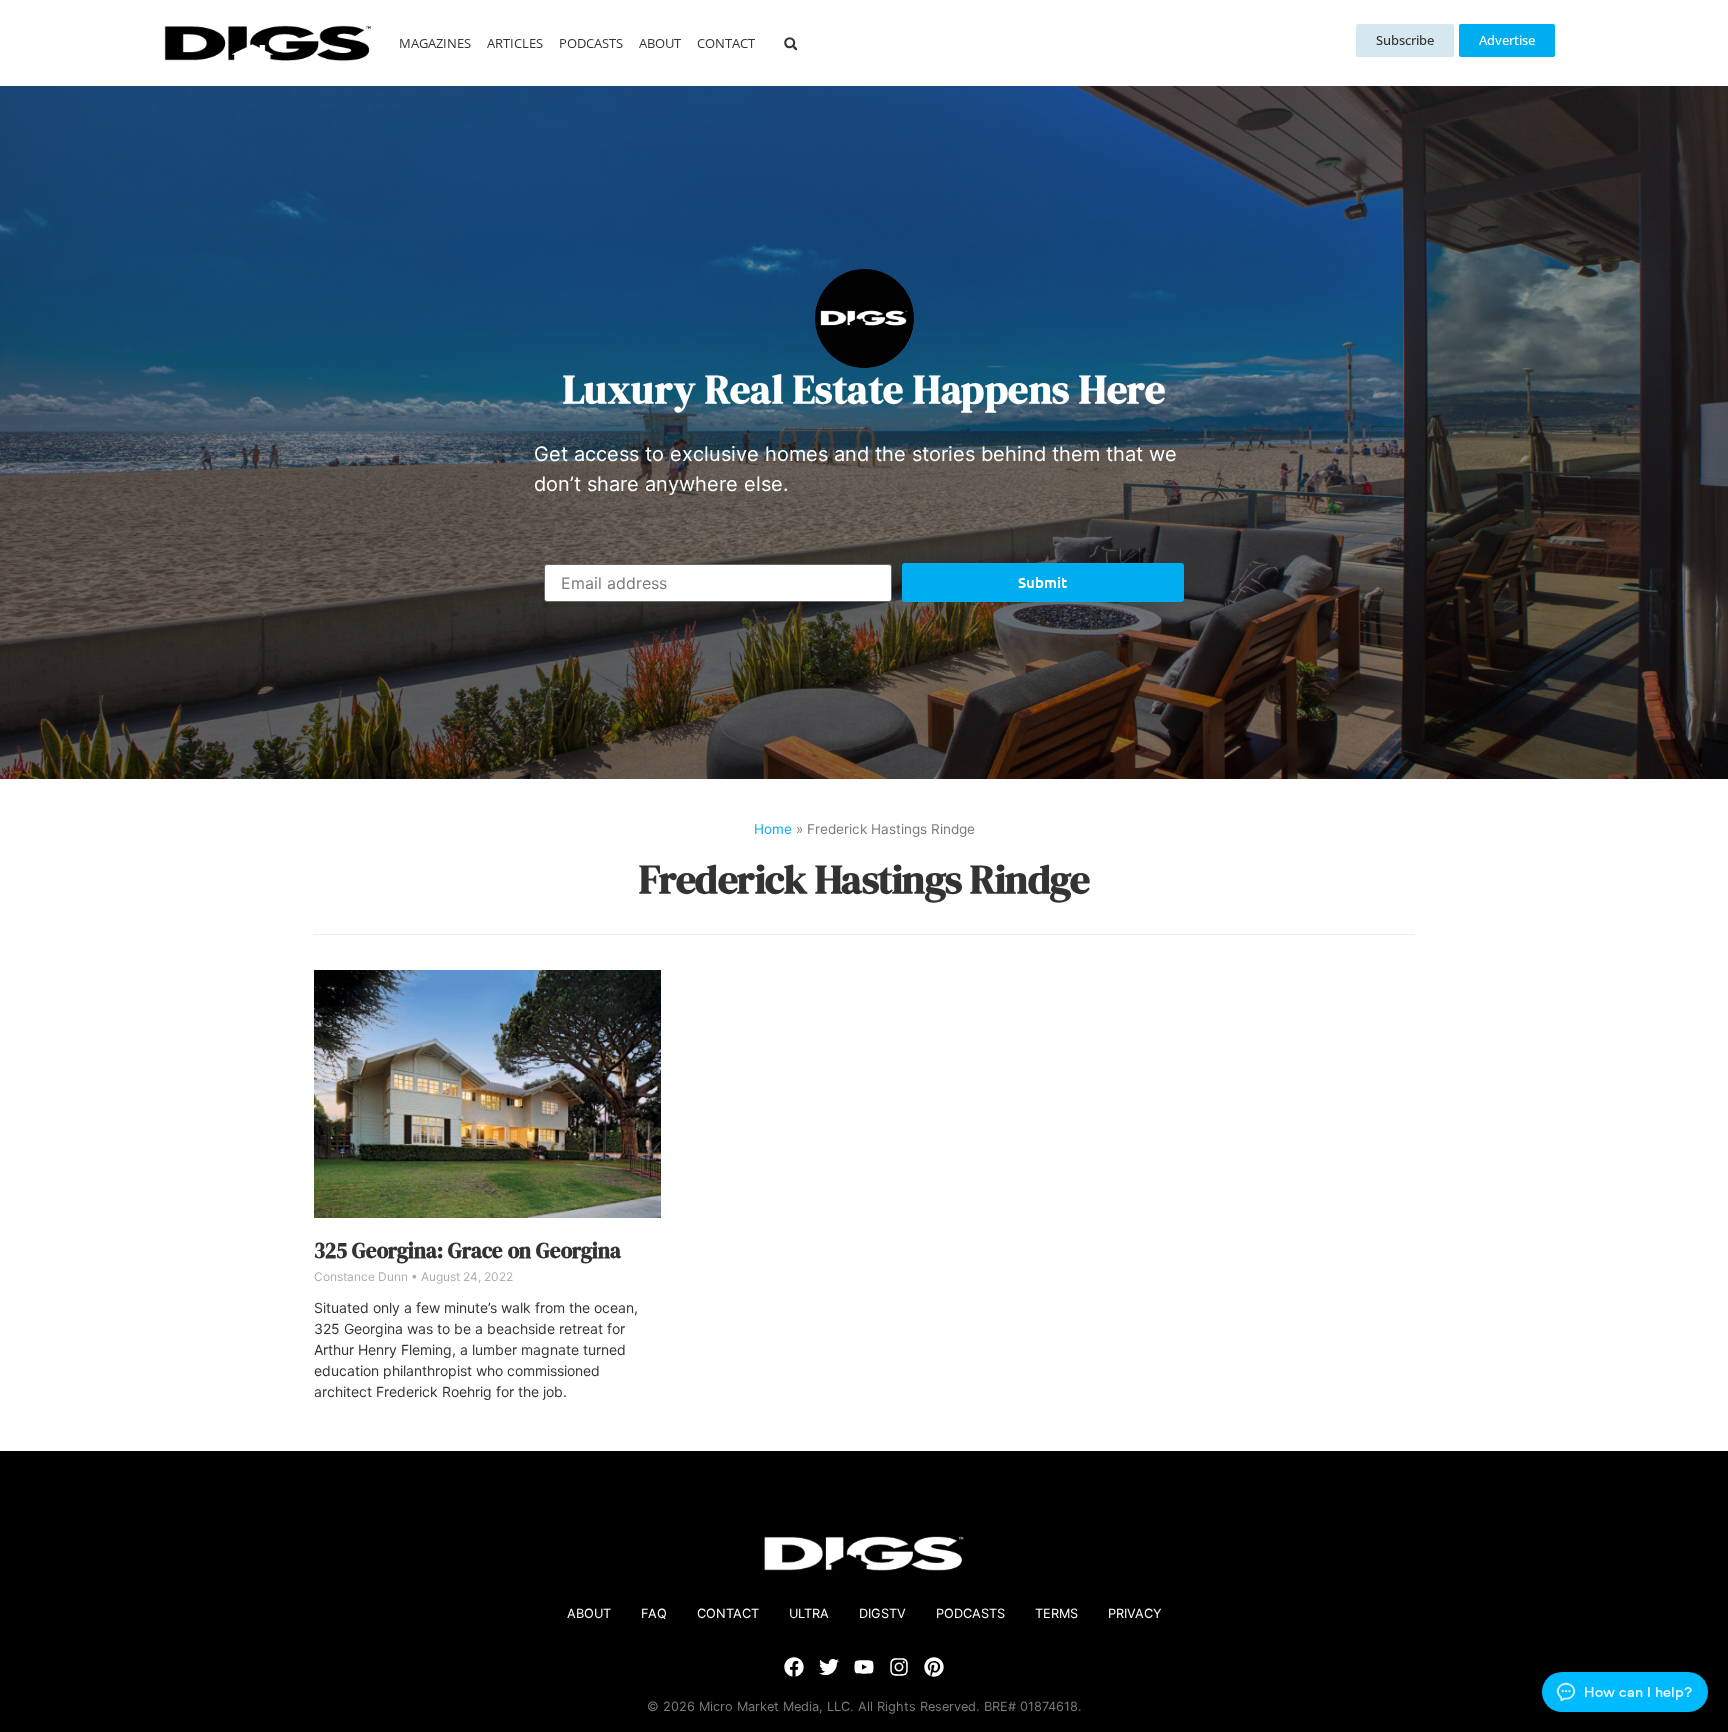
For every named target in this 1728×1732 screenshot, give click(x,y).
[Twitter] (829, 1667)
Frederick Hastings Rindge (864, 879)
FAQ (654, 1613)
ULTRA (809, 1613)
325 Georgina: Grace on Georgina (467, 1250)
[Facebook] (794, 1667)
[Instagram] (899, 1667)
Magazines (435, 43)
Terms (1056, 1613)
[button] (790, 43)
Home (773, 829)
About (660, 43)
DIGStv (882, 1613)
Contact (726, 43)
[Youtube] (864, 1667)
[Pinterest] (934, 1667)
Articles (515, 43)
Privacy (1135, 1613)
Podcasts (591, 43)
